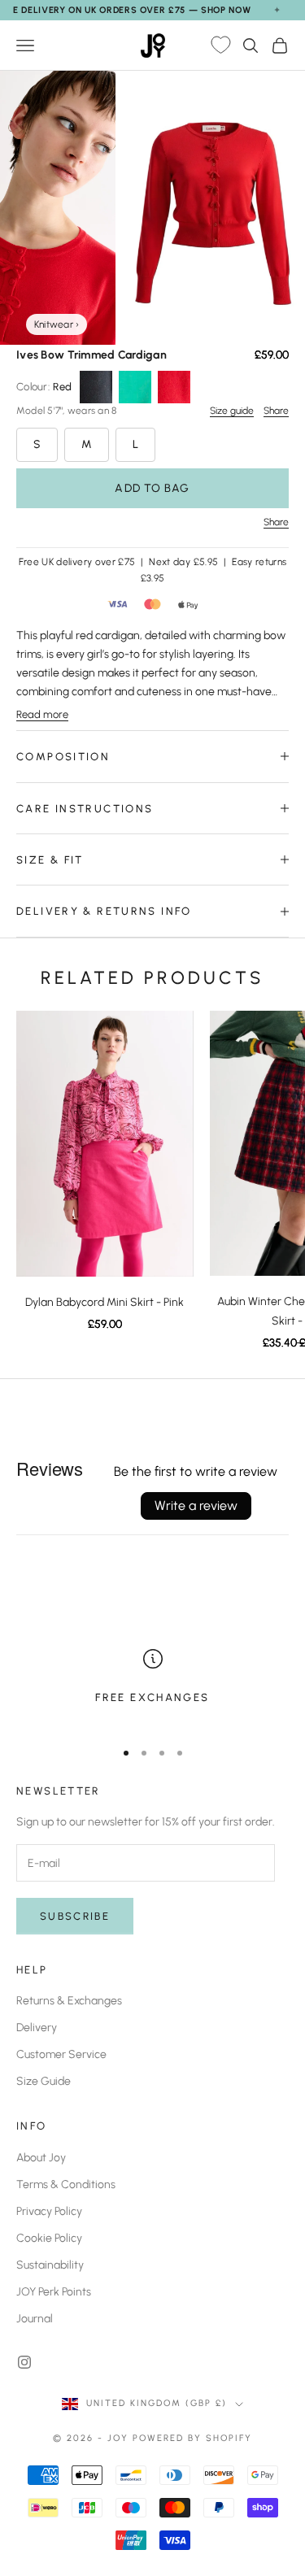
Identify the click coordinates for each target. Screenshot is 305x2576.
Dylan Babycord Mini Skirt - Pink (105, 1302)
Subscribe (75, 1916)
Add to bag (152, 488)
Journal (35, 2319)
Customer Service (61, 2054)
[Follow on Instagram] (24, 2362)
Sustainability (50, 2265)
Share (276, 411)
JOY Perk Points (54, 2292)
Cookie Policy (49, 2238)
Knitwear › (57, 324)
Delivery (37, 2028)
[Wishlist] (220, 46)
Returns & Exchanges (69, 2001)
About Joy (41, 2158)
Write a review (196, 1506)
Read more (42, 714)
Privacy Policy (49, 2211)
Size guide (232, 411)
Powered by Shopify (192, 2438)
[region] (152, 1687)
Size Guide (44, 2081)
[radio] (96, 387)
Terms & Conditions (66, 2184)
